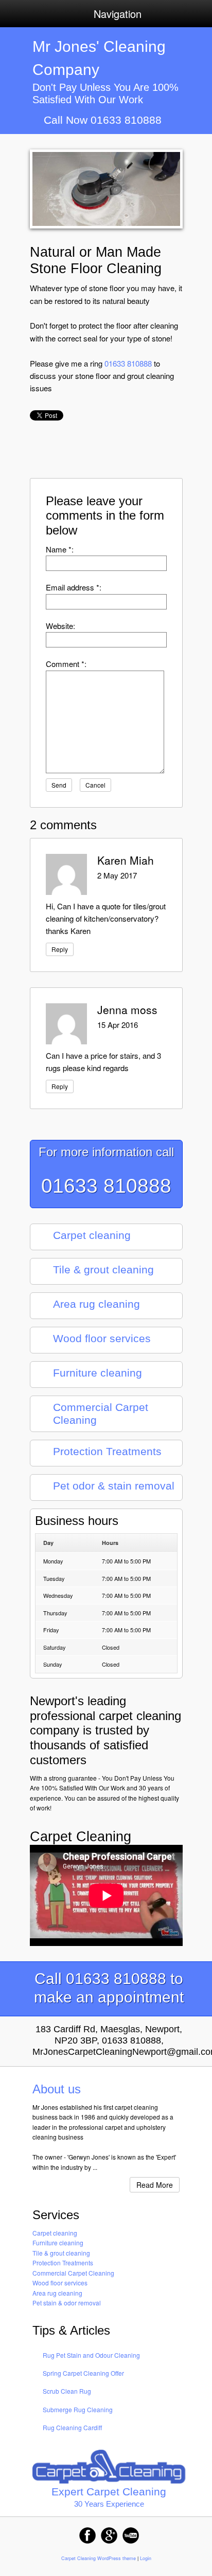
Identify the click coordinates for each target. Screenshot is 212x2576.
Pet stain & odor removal (67, 2303)
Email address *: (74, 587)
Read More (155, 2185)
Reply (60, 949)
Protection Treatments (63, 2263)
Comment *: (66, 664)
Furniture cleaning (58, 2243)
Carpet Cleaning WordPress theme (99, 2558)
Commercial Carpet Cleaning (73, 2273)
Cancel (95, 785)
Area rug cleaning (57, 2293)
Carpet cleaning (55, 2233)
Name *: (60, 549)
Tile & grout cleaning (61, 2253)
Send (59, 785)
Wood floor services (60, 2283)
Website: (60, 626)
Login (146, 2558)
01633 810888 (128, 363)
